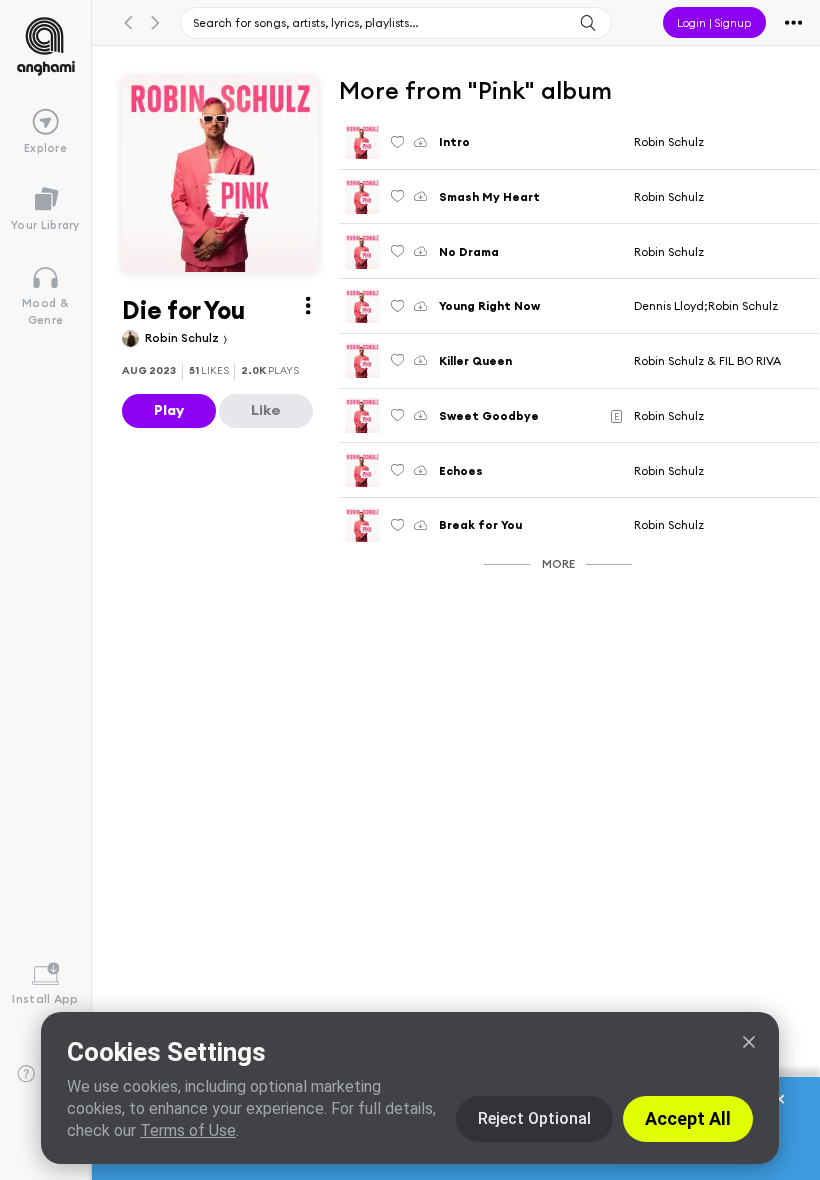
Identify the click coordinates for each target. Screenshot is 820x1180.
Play (169, 410)
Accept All (688, 1118)
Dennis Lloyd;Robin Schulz (706, 305)
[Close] (749, 1042)
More (558, 563)
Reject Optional (534, 1118)
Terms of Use (188, 1130)
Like (266, 410)
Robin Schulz (183, 337)
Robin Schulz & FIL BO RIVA (707, 360)
